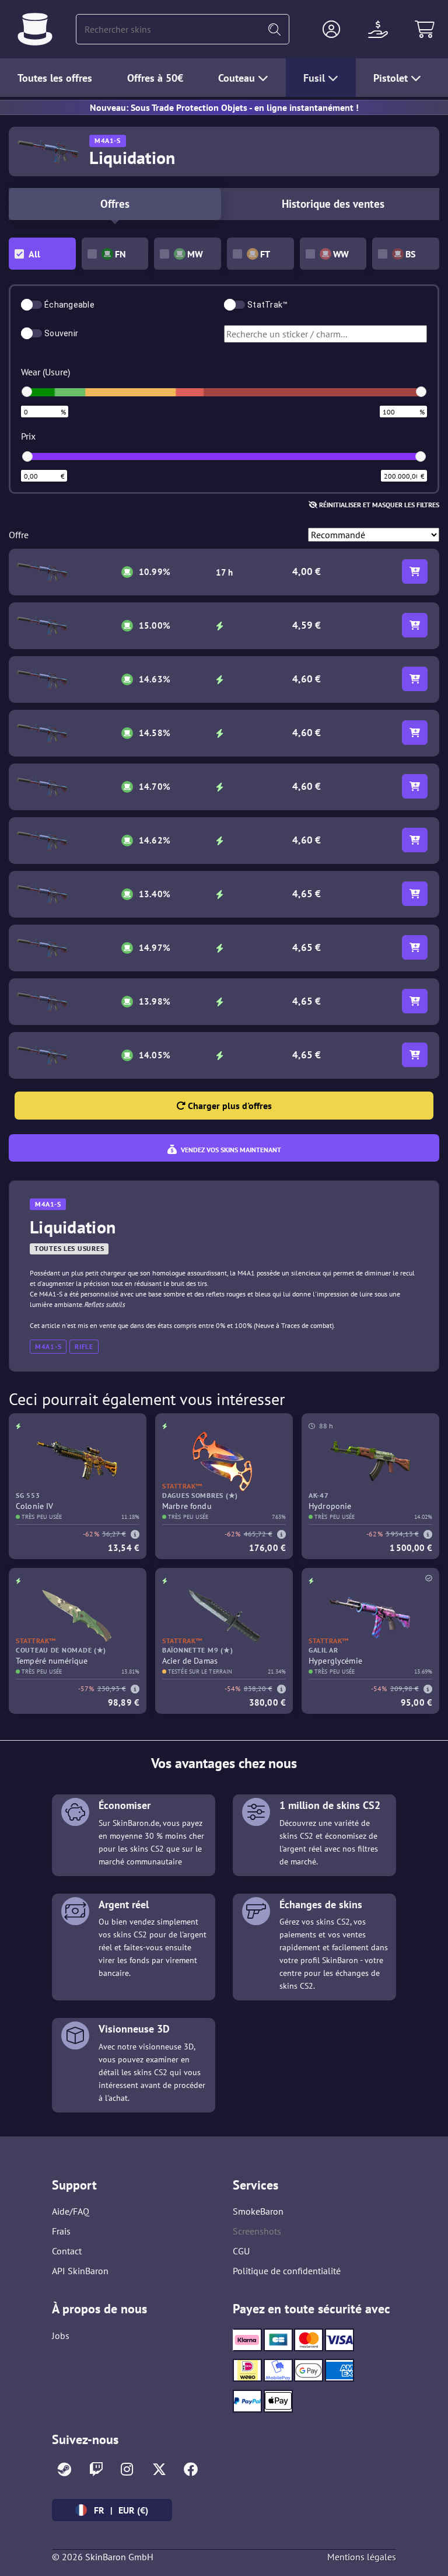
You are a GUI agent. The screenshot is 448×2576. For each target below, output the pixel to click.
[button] (331, 29)
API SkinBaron (80, 2271)
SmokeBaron (258, 2211)
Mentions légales (362, 2557)
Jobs (61, 2336)
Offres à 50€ (155, 78)
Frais (61, 2231)
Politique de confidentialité (287, 2271)
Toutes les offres (55, 78)
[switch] (32, 305)
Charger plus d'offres (229, 1106)
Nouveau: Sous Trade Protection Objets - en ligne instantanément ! (224, 107)
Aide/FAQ (71, 2211)
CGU (241, 2251)
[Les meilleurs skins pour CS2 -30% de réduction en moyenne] (35, 29)
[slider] (27, 392)
